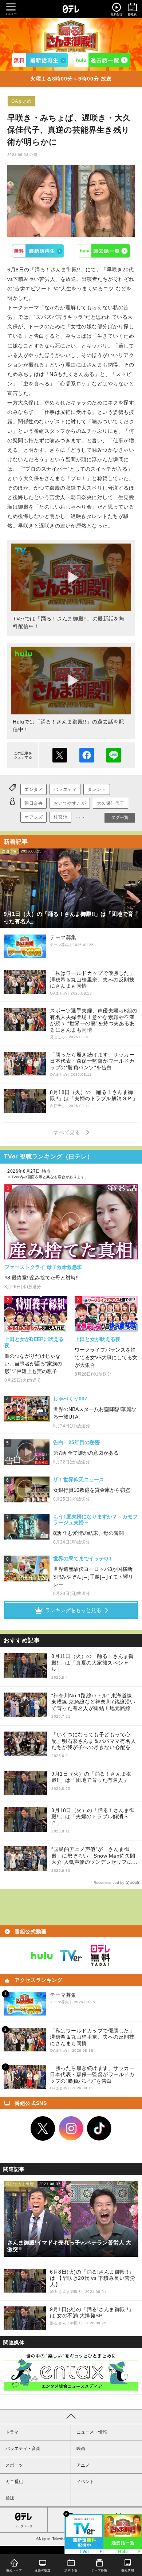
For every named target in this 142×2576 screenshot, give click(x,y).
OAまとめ (21, 101)
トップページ (24, 2526)
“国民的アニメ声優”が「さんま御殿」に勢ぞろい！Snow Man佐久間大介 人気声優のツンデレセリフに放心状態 (94, 1856)
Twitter (43, 2129)
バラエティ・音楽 (23, 2448)
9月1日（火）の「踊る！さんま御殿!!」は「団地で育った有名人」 (91, 1777)
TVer (38, 251)
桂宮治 (60, 817)
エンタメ (33, 789)
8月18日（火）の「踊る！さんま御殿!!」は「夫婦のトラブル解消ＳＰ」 (93, 1817)
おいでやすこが (70, 803)
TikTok (99, 2129)
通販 (10, 2498)
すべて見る (68, 1132)
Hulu (104, 251)
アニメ (83, 2465)
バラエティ (65, 789)
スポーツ (14, 2465)
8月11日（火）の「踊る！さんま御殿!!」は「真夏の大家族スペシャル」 (93, 1663)
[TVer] (40, 60)
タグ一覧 (120, 818)
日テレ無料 (100, 1956)
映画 (81, 2448)
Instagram (71, 2129)
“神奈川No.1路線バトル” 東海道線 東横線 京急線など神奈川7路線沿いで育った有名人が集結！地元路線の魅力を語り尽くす (94, 1702)
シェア (87, 755)
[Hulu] (102, 60)
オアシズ (33, 817)
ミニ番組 (14, 2482)
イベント (85, 2482)
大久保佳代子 (111, 803)
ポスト (60, 755)
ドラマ (12, 2432)
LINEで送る (114, 755)
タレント (96, 789)
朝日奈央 (33, 803)
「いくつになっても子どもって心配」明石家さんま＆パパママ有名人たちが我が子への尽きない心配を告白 (94, 1741)
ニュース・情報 (92, 2432)
